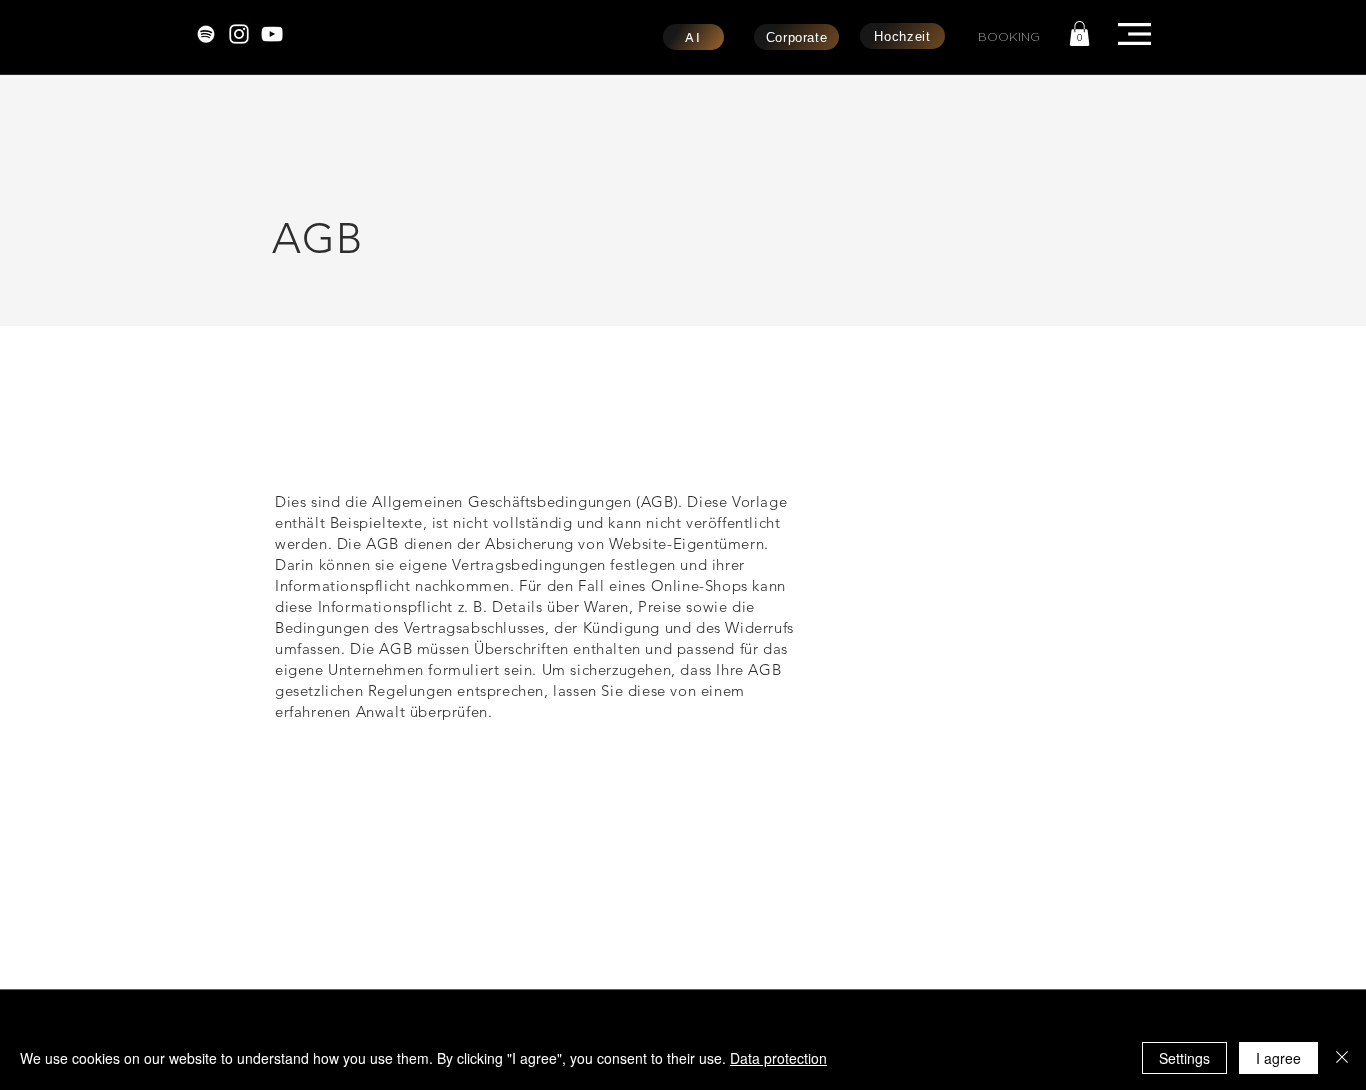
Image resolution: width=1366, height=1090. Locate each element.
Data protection (778, 1058)
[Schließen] (1342, 1058)
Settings (1184, 1058)
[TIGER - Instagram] (239, 34)
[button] (1079, 33)
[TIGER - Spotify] (206, 34)
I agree (1278, 1058)
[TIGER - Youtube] (272, 34)
